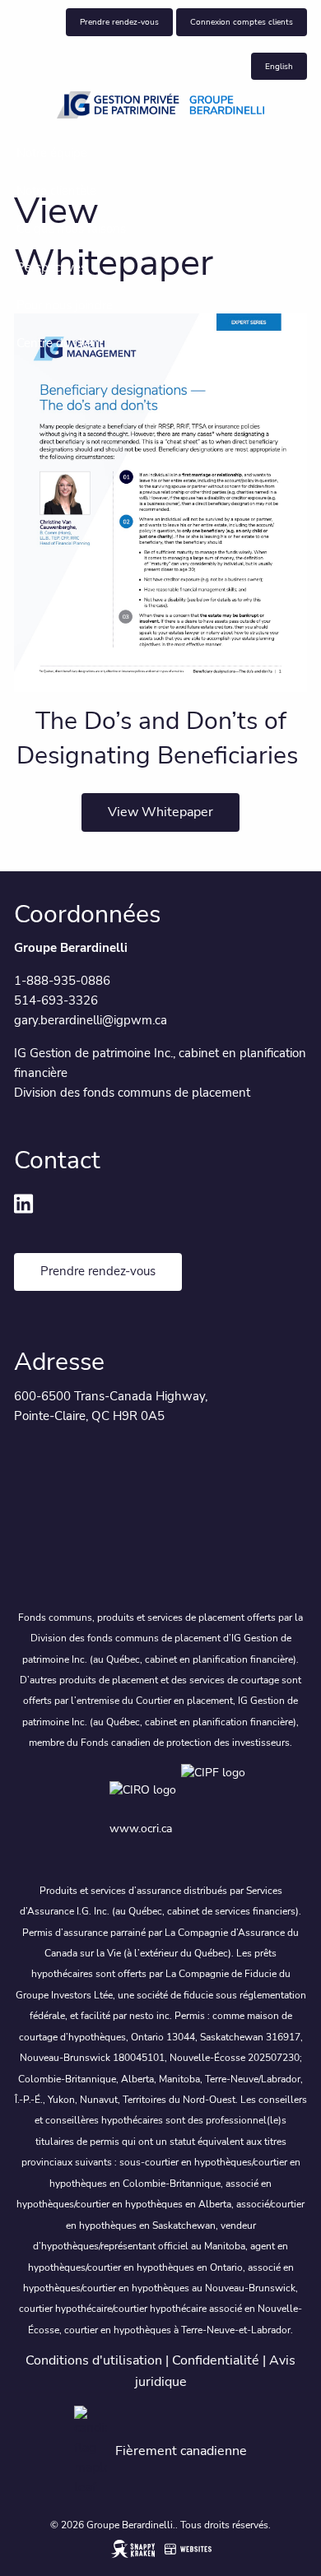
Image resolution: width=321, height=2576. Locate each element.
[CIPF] (216, 1789)
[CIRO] (145, 1789)
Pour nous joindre (65, 305)
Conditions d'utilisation (94, 2360)
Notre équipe (52, 153)
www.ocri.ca (141, 1829)
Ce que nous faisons (71, 229)
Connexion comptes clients (242, 22)
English (279, 66)
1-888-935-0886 (62, 981)
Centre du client (60, 343)
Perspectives (51, 267)
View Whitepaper (160, 812)
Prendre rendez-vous (119, 22)
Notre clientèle (56, 191)
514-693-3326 (56, 1000)
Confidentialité (216, 2360)
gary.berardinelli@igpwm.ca (91, 1020)
